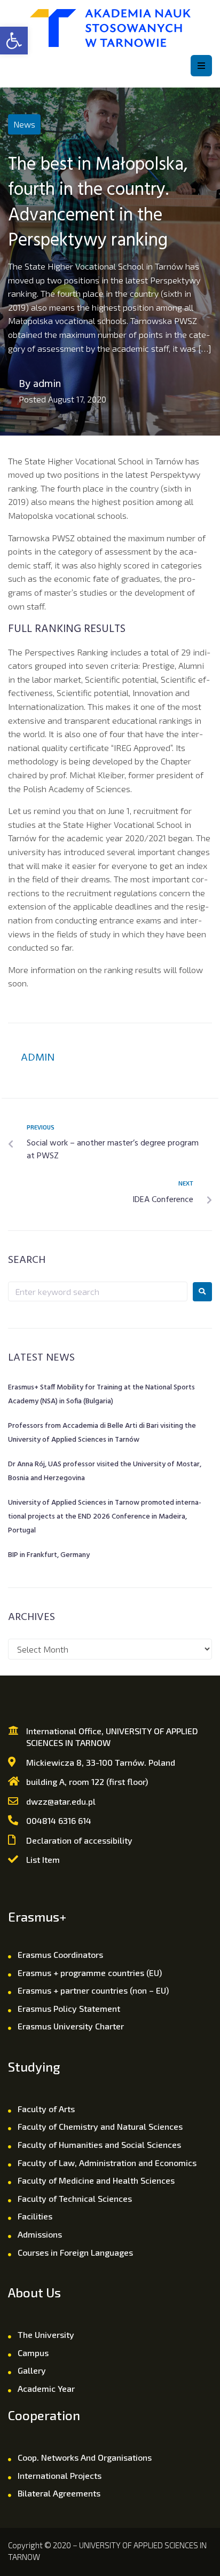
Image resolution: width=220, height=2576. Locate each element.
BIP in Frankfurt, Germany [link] (49, 1555)
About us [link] (34, 2292)
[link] (14, 41)
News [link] (24, 124)
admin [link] (47, 384)
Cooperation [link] (44, 2415)
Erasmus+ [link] (37, 1917)
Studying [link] (34, 2067)
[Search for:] (98, 1291)
